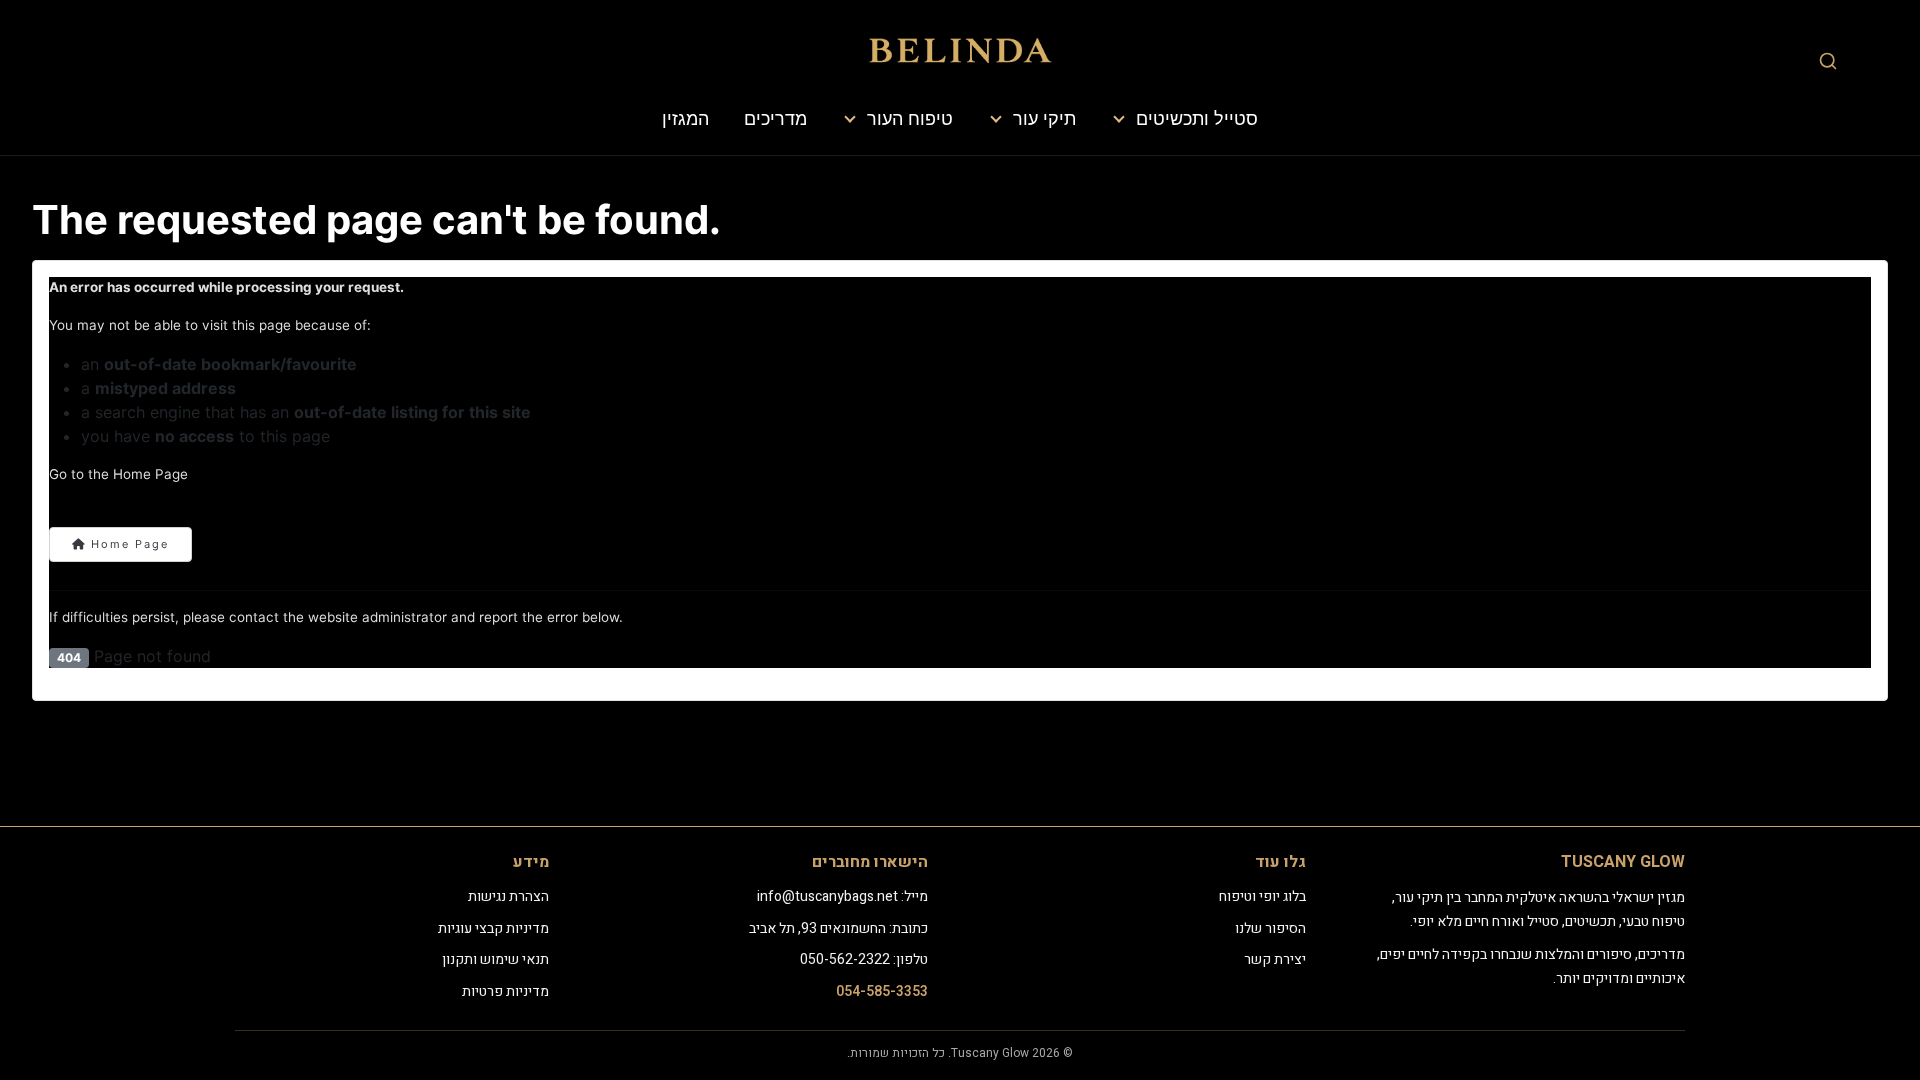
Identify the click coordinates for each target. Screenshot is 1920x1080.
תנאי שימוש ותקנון (495, 959)
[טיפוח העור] (851, 119)
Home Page (127, 544)
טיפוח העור (910, 118)
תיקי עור (1044, 118)
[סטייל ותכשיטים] (1120, 119)
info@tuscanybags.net (827, 896)
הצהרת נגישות (508, 896)
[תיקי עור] (997, 119)
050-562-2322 (845, 959)
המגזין (685, 118)
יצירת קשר (1275, 959)
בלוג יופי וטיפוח (1262, 896)
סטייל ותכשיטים (1197, 118)
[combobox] (1827, 60)
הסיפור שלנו (1270, 928)
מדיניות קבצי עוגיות (493, 928)
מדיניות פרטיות (505, 991)
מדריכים (775, 118)
